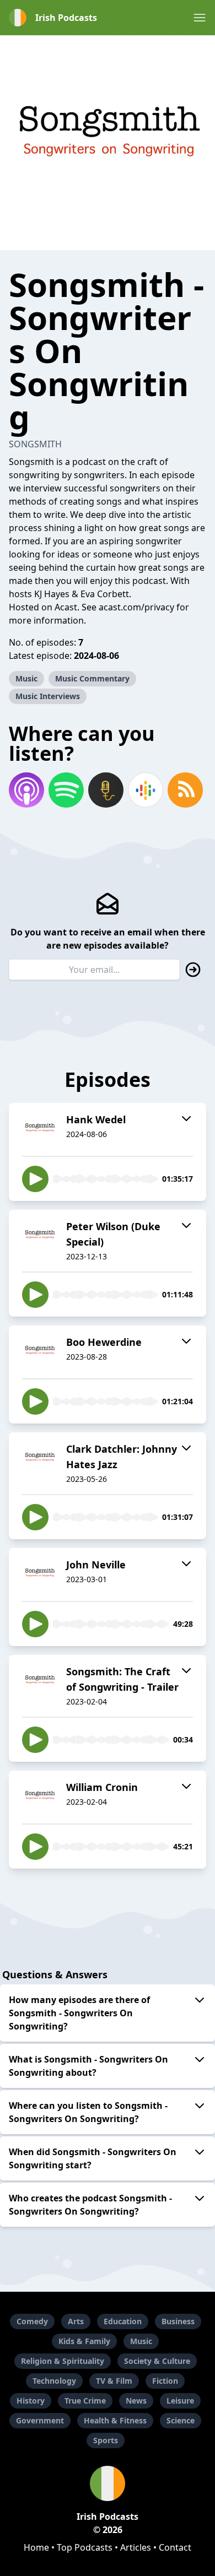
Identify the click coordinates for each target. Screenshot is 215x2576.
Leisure (180, 2401)
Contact (175, 2547)
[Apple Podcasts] (26, 790)
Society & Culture (157, 2361)
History (31, 2401)
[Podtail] (106, 790)
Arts (76, 2321)
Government (40, 2420)
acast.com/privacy (136, 607)
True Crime (85, 2401)
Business (178, 2321)
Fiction (165, 2381)
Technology (54, 2381)
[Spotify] (66, 790)
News (136, 2401)
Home (36, 2547)
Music (26, 678)
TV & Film (114, 2381)
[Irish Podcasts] (108, 2483)
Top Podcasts (85, 2547)
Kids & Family (84, 2341)
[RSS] (185, 790)
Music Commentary (92, 678)
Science (181, 2420)
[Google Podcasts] (146, 790)
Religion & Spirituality (63, 2361)
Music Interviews (48, 696)
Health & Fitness (115, 2420)
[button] (200, 18)
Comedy (32, 2321)
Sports (106, 2440)
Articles (136, 2547)
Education (123, 2321)
